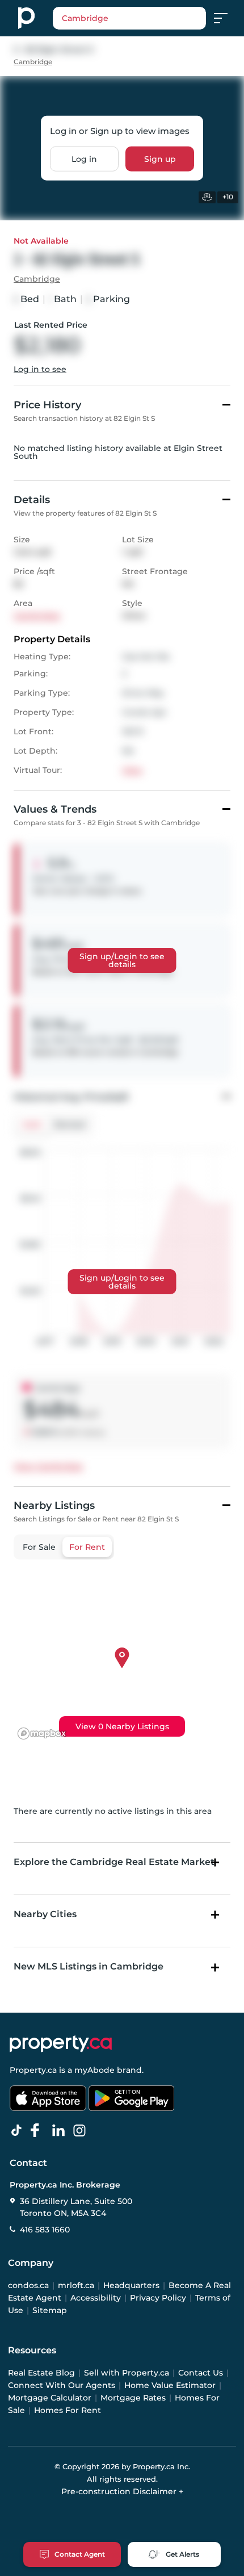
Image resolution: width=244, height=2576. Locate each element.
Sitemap (50, 2310)
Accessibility (96, 2298)
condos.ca (28, 2285)
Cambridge (33, 62)
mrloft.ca (76, 2285)
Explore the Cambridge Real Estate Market (114, 1862)
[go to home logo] (61, 2044)
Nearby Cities (45, 1914)
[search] (129, 18)
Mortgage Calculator (50, 2398)
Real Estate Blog (41, 2373)
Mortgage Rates (133, 2398)
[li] (61, 2131)
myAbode (94, 2070)
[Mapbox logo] (42, 1734)
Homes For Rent (68, 2410)
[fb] (40, 2131)
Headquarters (131, 2285)
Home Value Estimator (170, 2385)
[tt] (19, 2131)
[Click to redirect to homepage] (26, 18)
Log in (84, 159)
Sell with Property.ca (127, 2373)
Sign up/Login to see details (122, 960)
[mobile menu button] (227, 18)
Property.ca (33, 2070)
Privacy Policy (158, 2298)
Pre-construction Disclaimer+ (122, 2491)
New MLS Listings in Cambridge (89, 1966)
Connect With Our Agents (62, 2385)
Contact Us (201, 2373)
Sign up (160, 159)
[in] (82, 2131)
